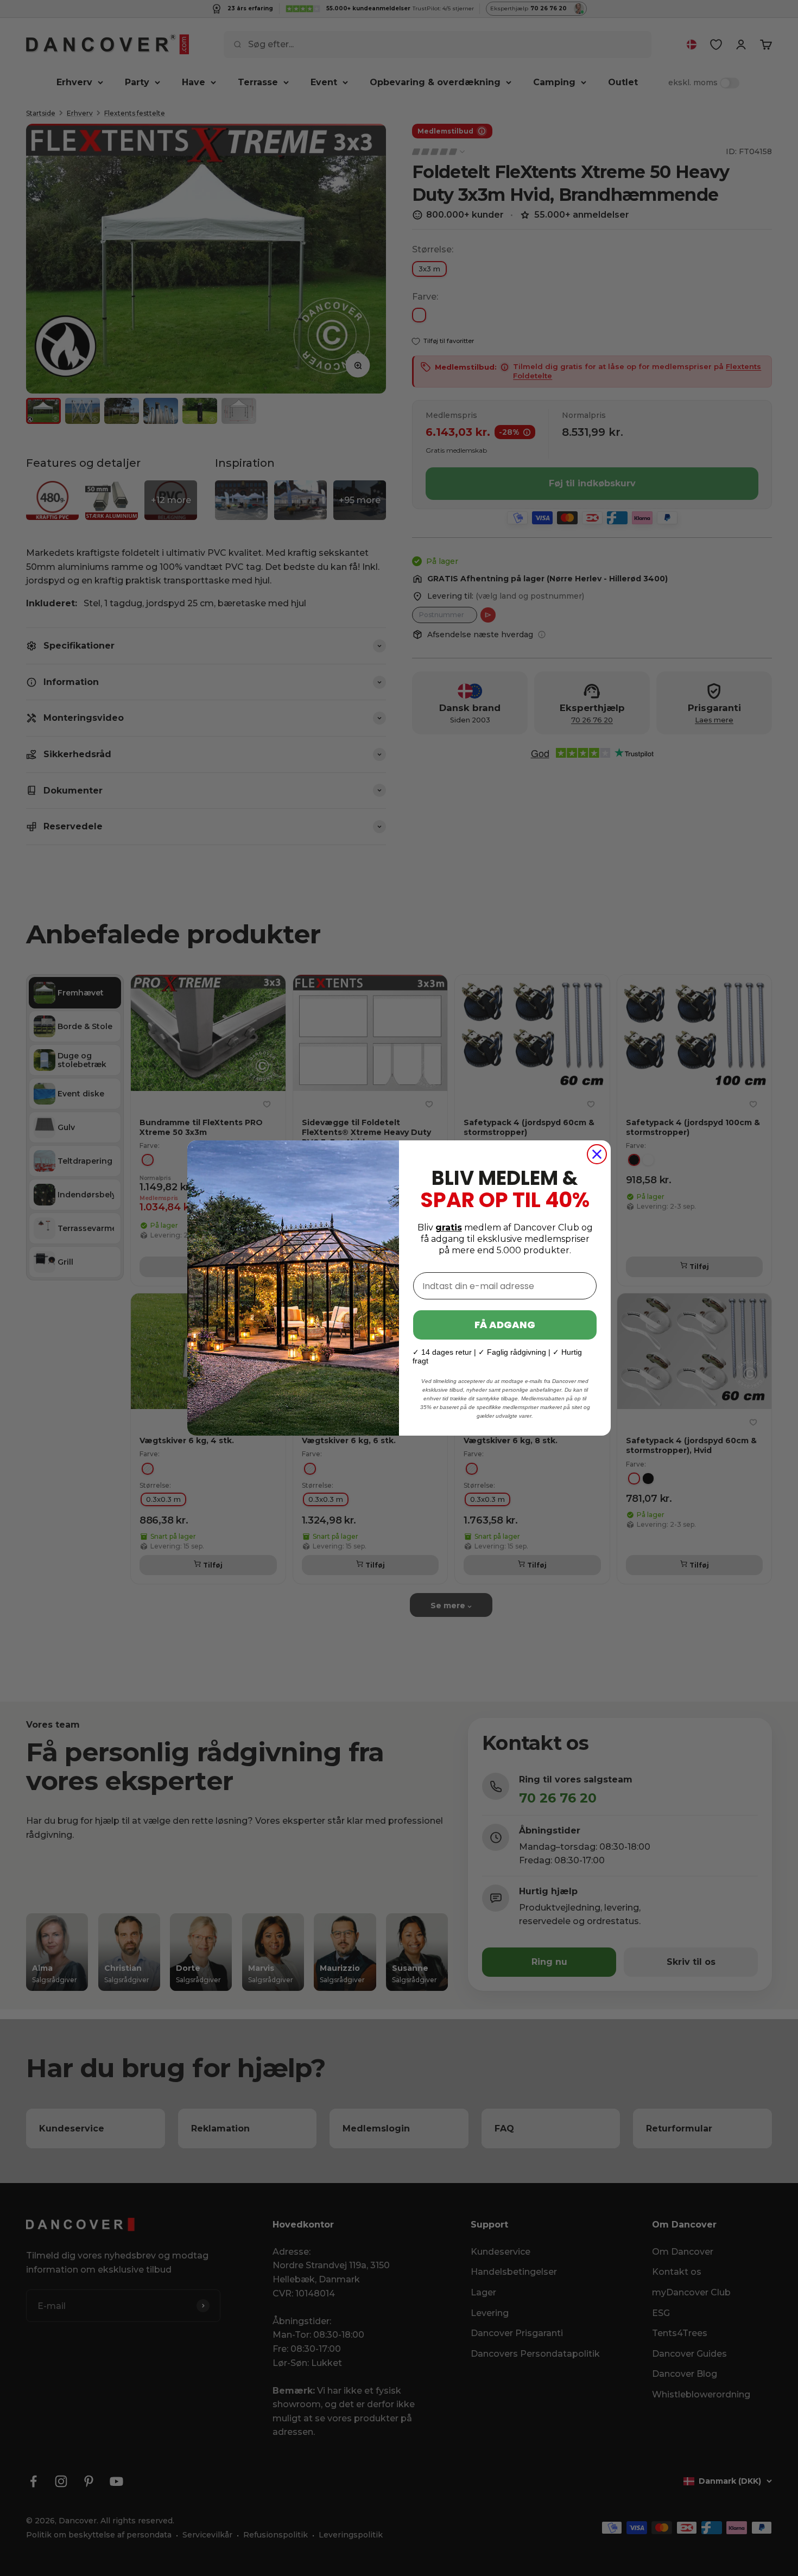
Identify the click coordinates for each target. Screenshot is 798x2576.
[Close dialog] (597, 1154)
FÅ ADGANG (505, 1325)
